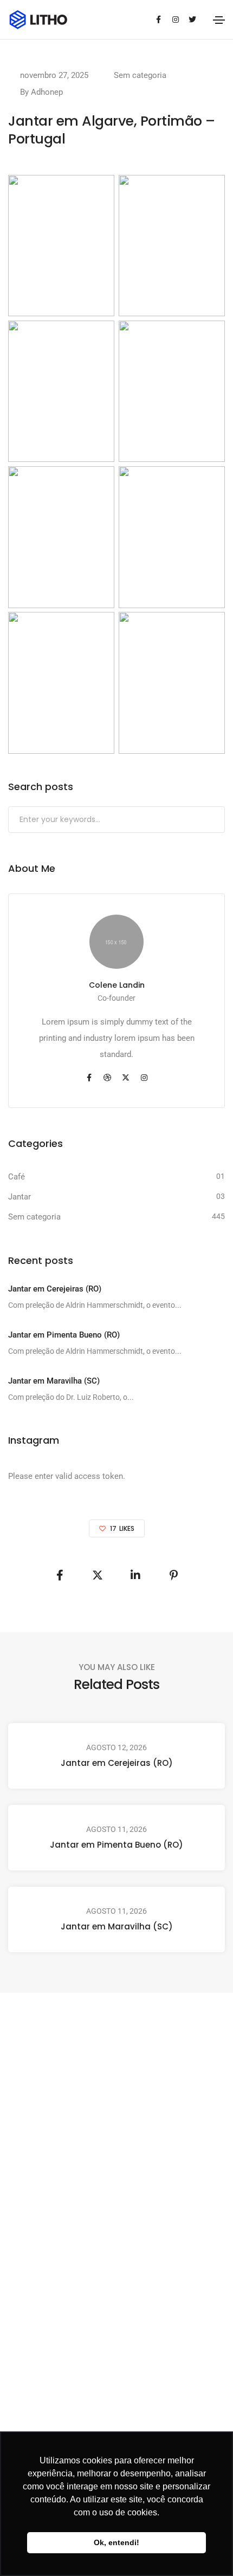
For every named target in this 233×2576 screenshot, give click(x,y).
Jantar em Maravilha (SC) (117, 1926)
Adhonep (47, 92)
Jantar (20, 1197)
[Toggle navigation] (219, 20)
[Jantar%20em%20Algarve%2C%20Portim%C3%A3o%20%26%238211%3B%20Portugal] (60, 1575)
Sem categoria (140, 75)
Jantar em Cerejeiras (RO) (117, 1763)
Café (17, 1177)
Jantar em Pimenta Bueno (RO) (116, 1845)
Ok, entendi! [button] (116, 2542)
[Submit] (215, 820)
